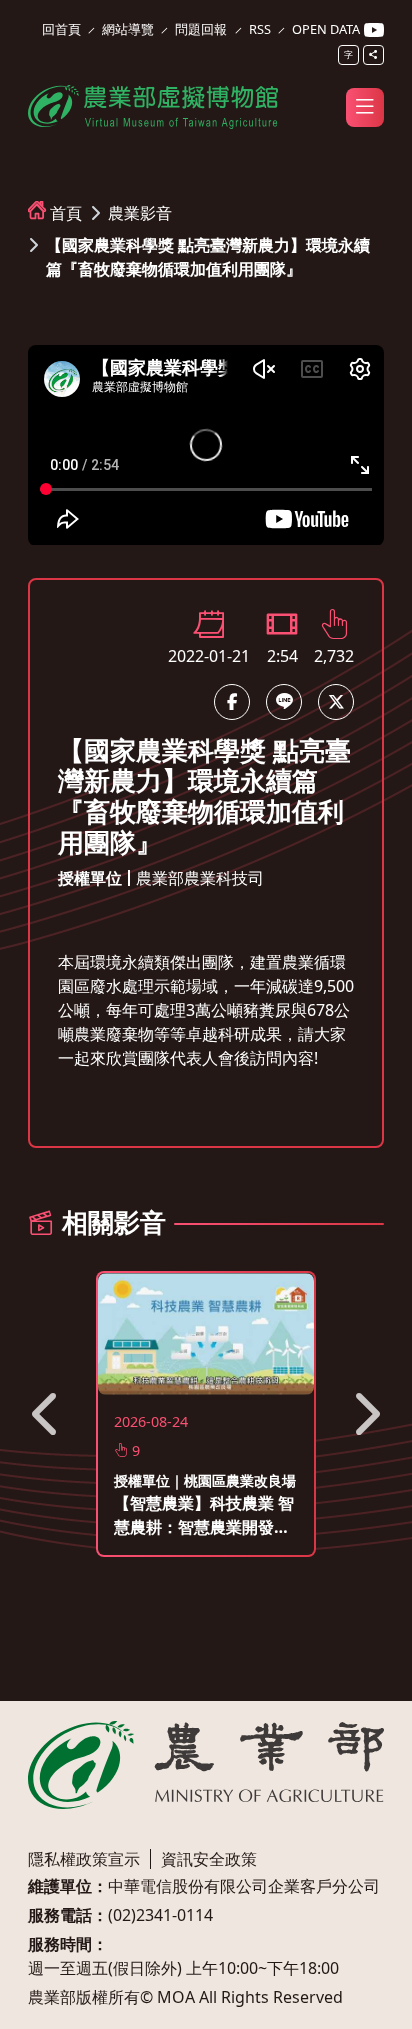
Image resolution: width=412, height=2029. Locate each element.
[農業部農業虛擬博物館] (153, 104)
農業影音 (140, 213)
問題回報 (201, 29)
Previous (47, 1414)
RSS (260, 29)
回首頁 (61, 29)
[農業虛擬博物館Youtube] (374, 30)
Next (365, 1414)
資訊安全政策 (209, 1859)
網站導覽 (128, 29)
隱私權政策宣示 (84, 1859)
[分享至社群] (373, 55)
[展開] (365, 107)
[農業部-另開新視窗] (206, 1765)
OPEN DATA (326, 29)
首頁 (66, 213)
